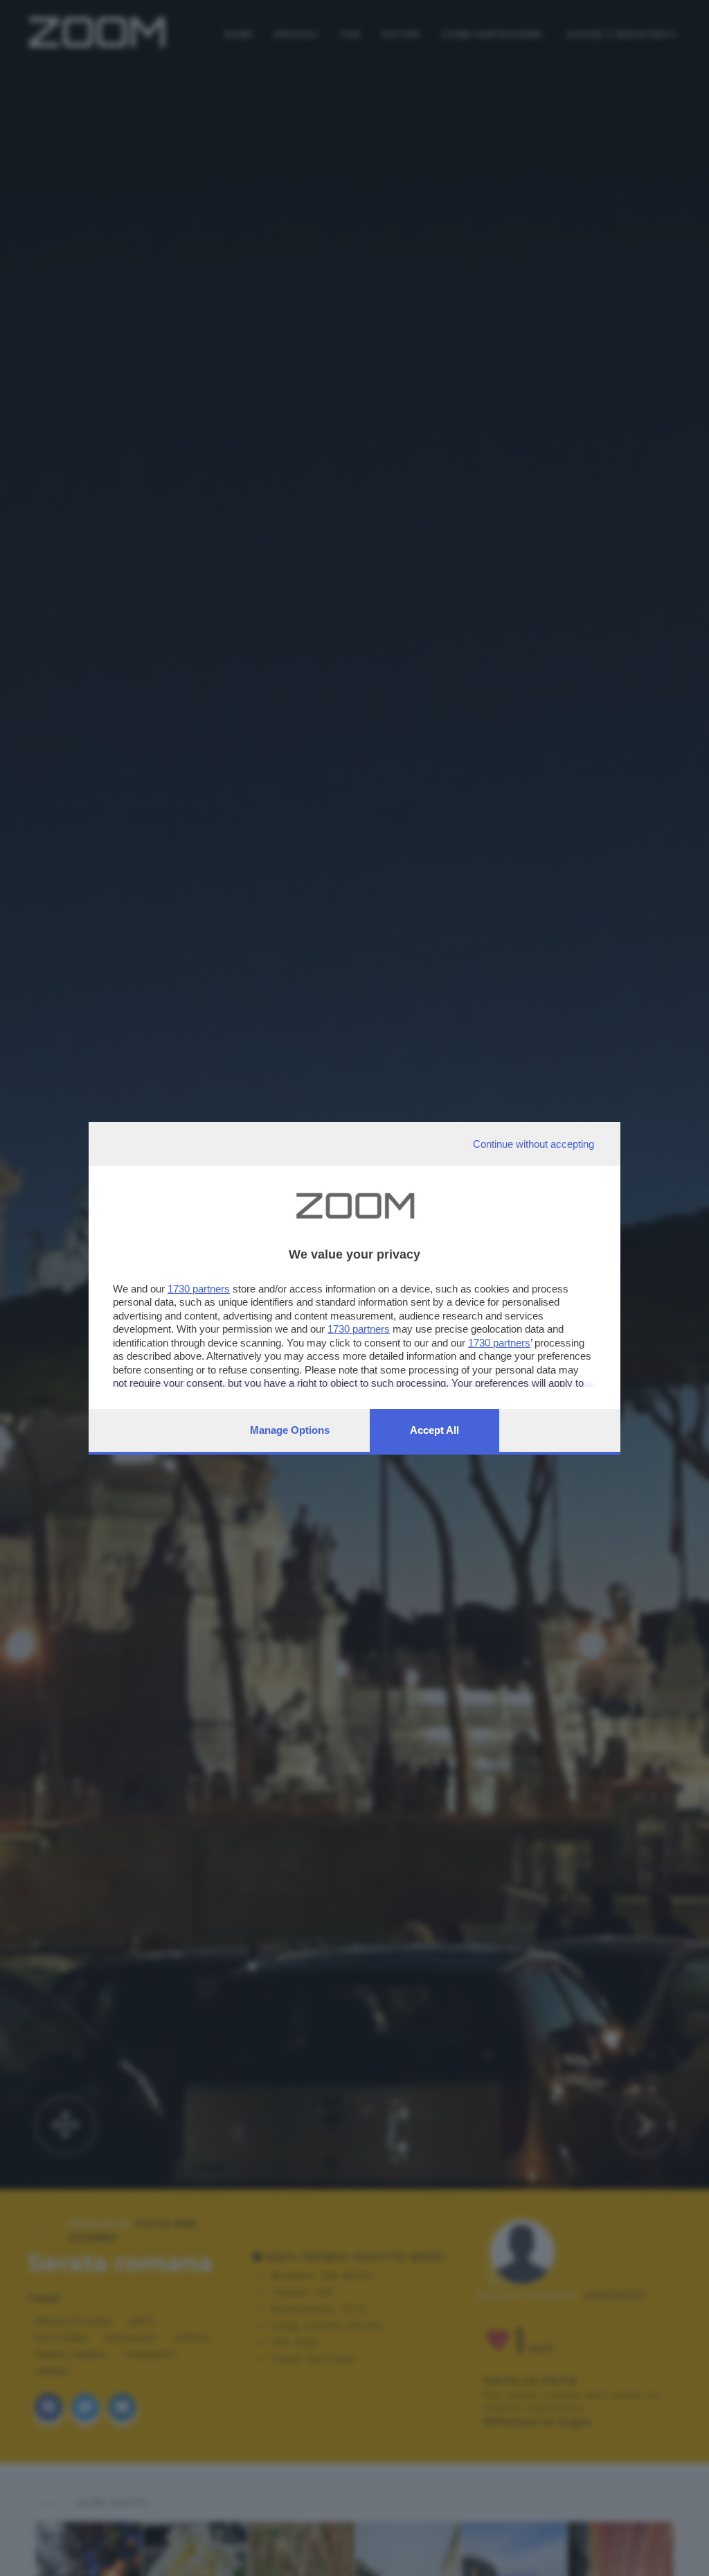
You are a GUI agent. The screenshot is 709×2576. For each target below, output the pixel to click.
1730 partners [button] (199, 1289)
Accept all (434, 1430)
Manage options (290, 1430)
